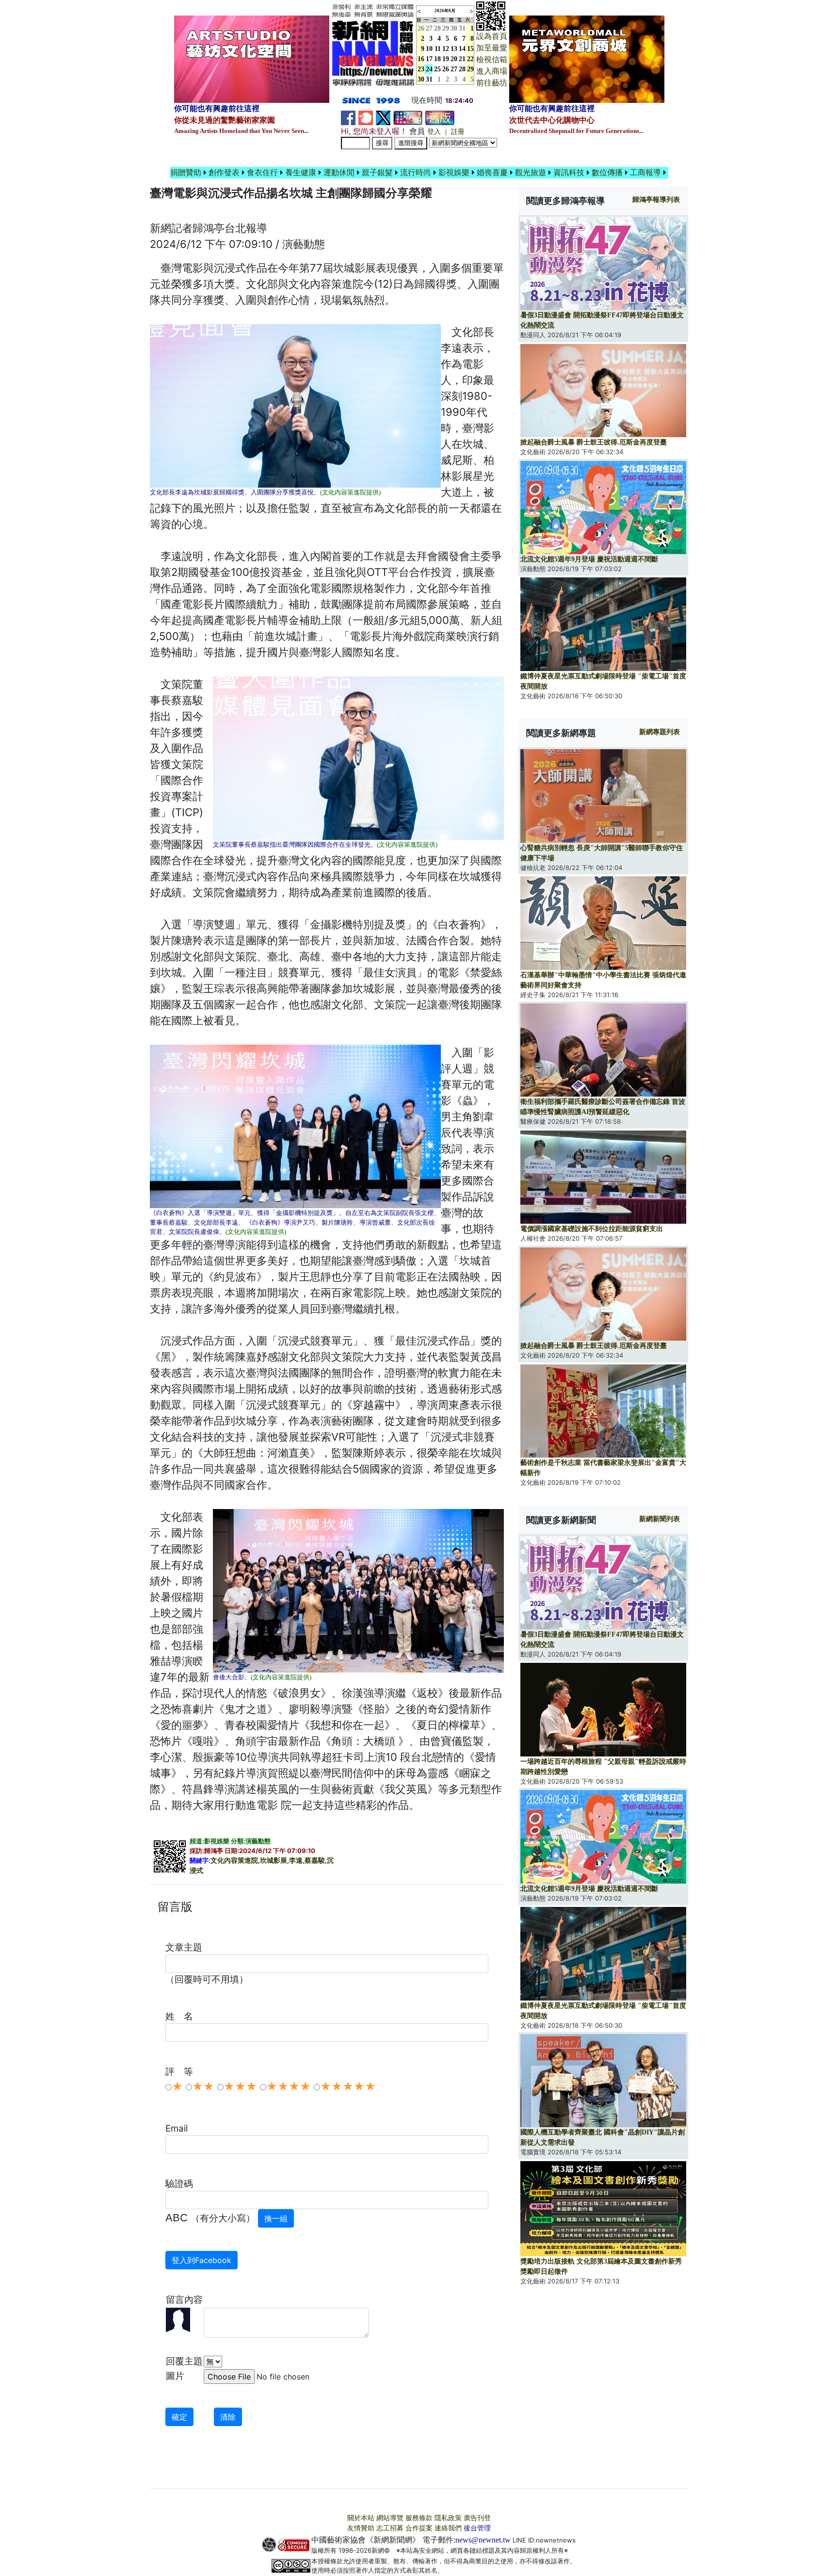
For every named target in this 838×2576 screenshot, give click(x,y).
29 (446, 28)
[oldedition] (440, 117)
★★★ (240, 2086)
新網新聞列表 (660, 1519)
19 (446, 59)
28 (437, 28)
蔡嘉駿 (315, 1861)
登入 (434, 132)
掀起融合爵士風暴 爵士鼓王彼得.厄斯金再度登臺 (594, 442)
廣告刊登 (477, 2518)
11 (438, 49)
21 (462, 59)
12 (446, 49)
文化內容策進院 (234, 1861)
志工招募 (390, 2528)
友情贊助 (361, 2528)
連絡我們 (448, 2528)
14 (462, 49)
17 (429, 59)
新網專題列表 (660, 732)
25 (437, 69)
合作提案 (419, 2528)
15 (470, 49)
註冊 (458, 132)
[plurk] (366, 117)
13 (454, 49)
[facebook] (348, 117)
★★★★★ (348, 2086)
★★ (203, 2086)
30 (454, 28)
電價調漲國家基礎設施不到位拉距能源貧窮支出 (592, 1229)
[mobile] (408, 117)
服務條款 (419, 2518)
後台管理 (477, 2528)
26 (446, 69)
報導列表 (656, 200)
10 (429, 49)
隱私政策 (448, 2518)
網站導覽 (390, 2518)
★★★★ (289, 2086)
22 (470, 59)
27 (429, 28)
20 (454, 59)
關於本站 (361, 2518)
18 (437, 59)
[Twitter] (383, 117)
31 (462, 28)
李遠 (296, 1861)
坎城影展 (274, 1861)
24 (429, 69)
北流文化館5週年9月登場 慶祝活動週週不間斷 (589, 559)
